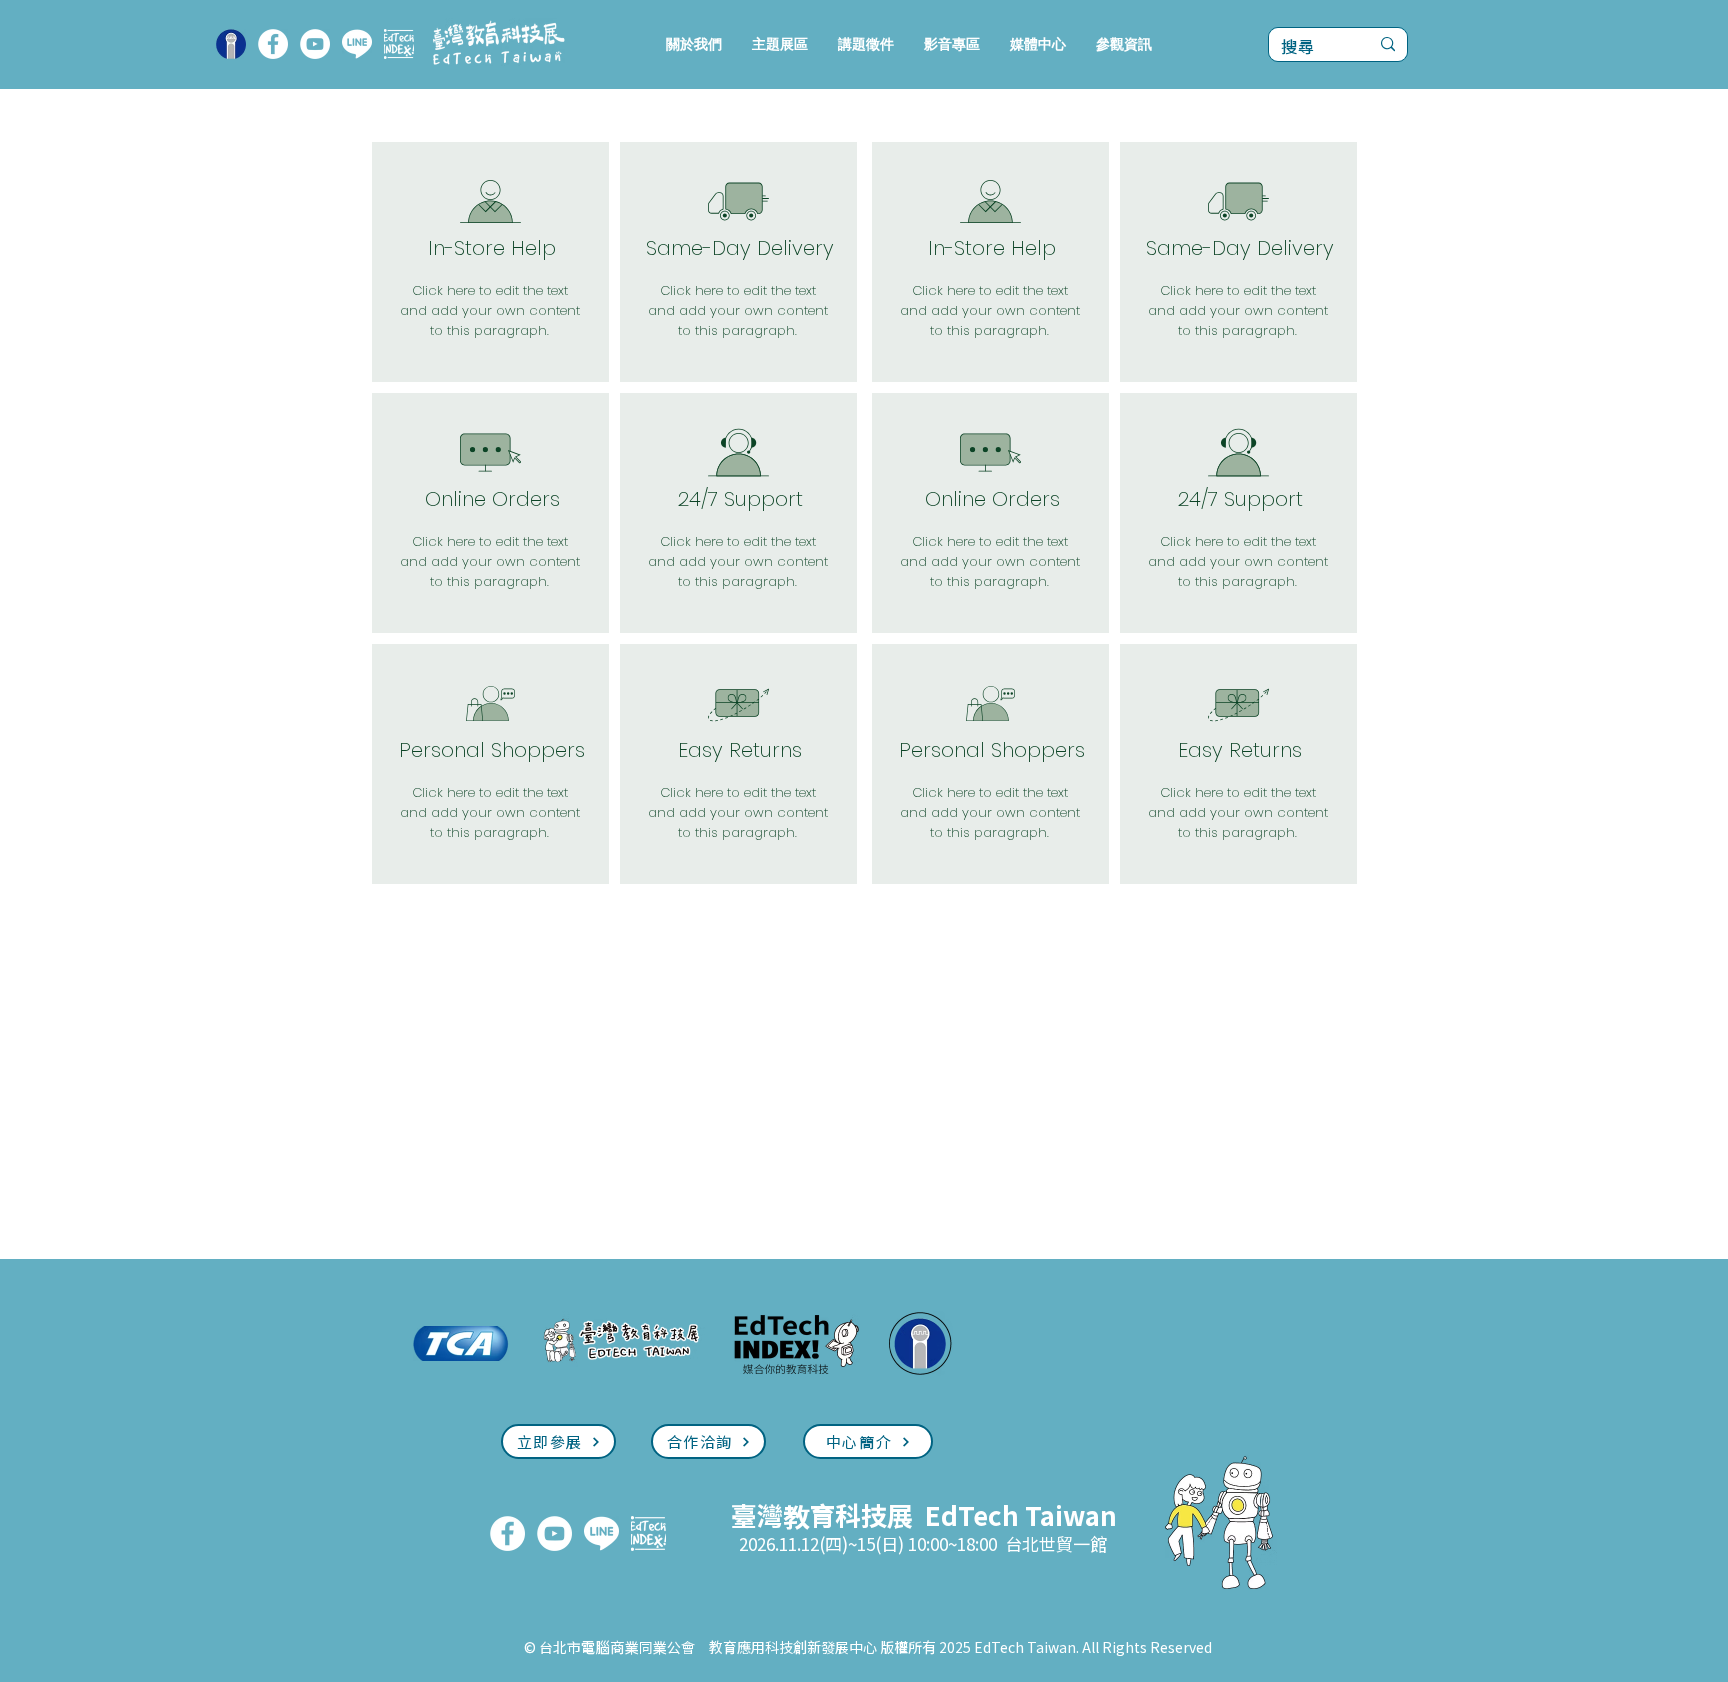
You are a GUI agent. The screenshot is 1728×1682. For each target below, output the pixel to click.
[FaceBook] (273, 44)
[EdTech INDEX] (399, 44)
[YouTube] (315, 44)
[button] (780, 44)
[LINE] (357, 44)
